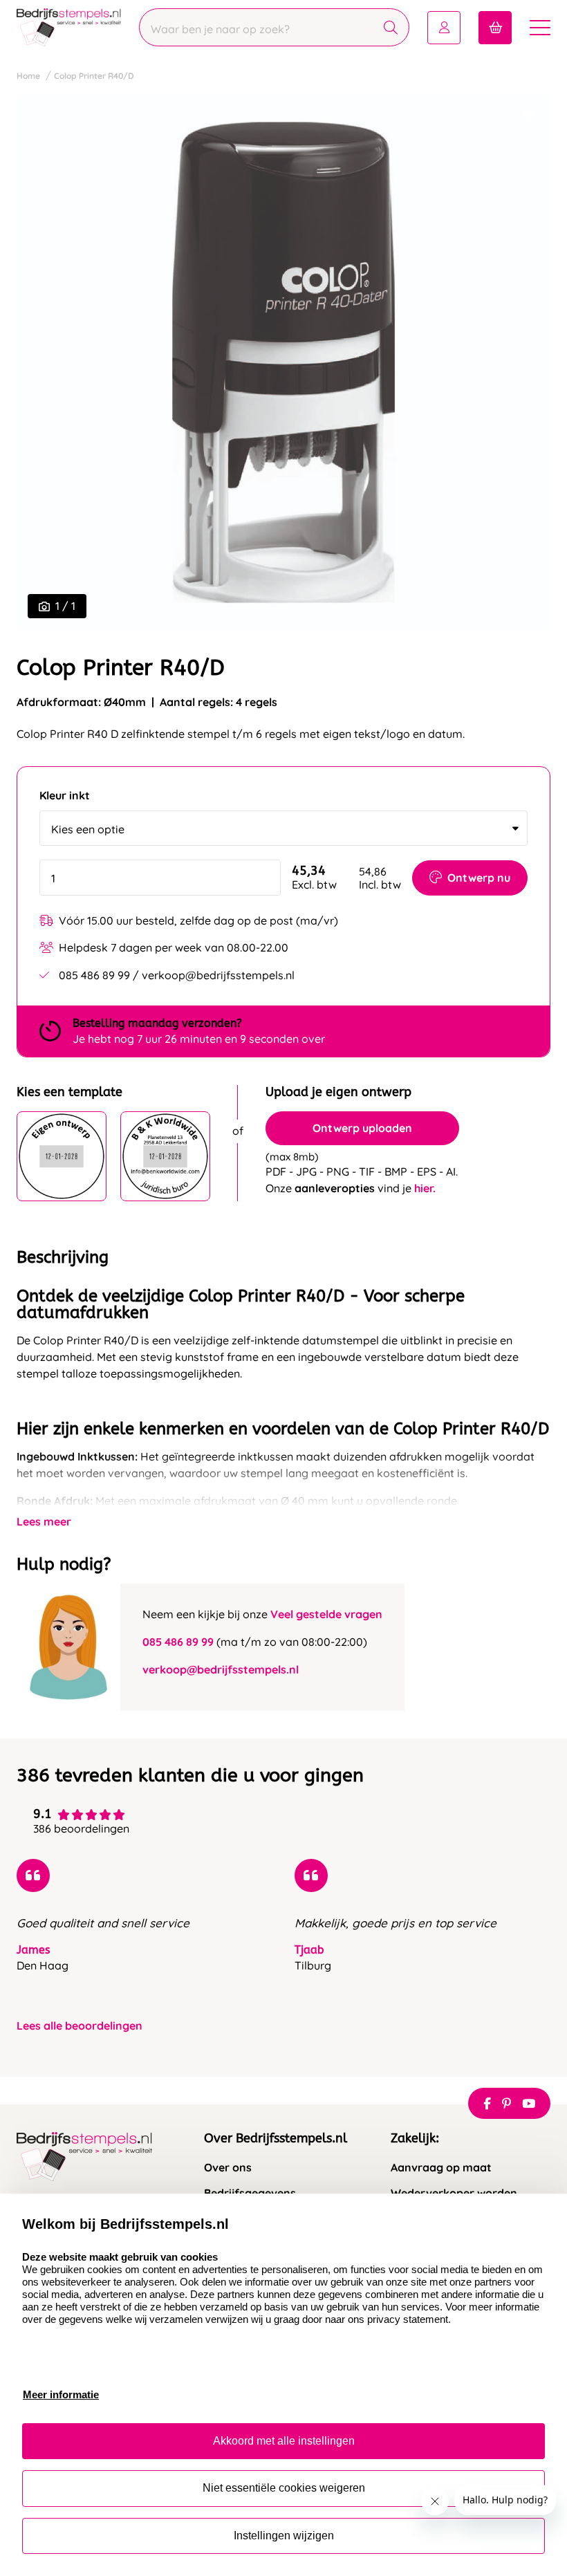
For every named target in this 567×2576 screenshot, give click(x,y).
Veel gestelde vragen (326, 1614)
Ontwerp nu (479, 878)
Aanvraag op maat (441, 2168)
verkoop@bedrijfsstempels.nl (221, 1669)
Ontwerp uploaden (362, 1128)
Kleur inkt (65, 796)
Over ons (228, 2168)
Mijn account (444, 28)
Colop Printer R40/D (94, 76)
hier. (425, 1188)
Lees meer (44, 1521)
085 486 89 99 (178, 1642)
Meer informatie (61, 2394)
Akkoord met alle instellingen (284, 2441)
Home (28, 76)
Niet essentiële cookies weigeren (284, 2488)
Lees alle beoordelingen (80, 2026)
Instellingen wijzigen (284, 2536)
